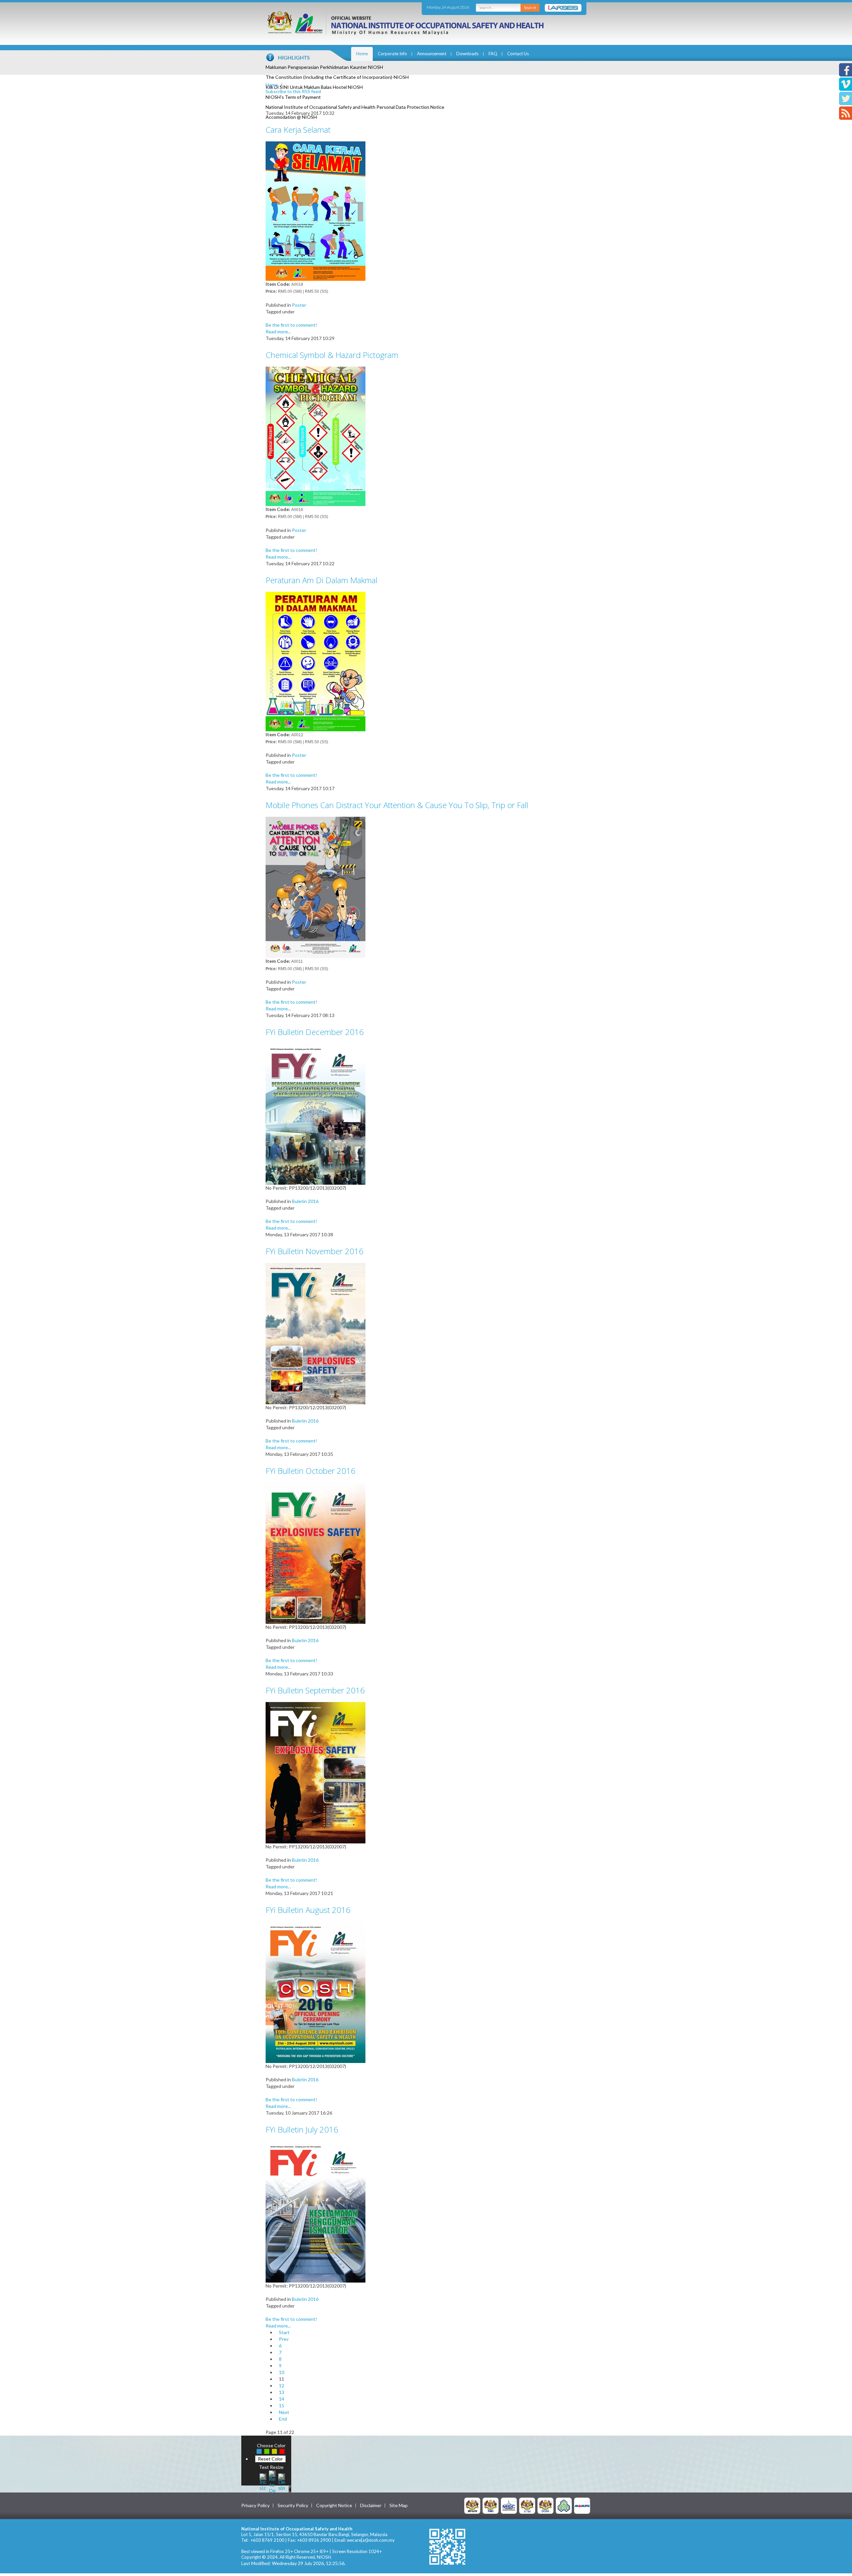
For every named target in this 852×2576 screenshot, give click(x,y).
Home (362, 54)
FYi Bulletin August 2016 (308, 1910)
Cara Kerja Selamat (298, 130)
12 (282, 2386)
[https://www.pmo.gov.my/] (491, 2505)
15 (282, 2405)
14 (282, 2399)
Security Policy (293, 2505)
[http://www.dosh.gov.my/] (545, 2505)
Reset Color (270, 2459)
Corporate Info (392, 54)
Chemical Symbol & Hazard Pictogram (332, 355)
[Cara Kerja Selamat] (316, 210)
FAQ (493, 54)
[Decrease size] (282, 2481)
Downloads (467, 54)
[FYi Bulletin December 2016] (316, 1114)
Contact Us (518, 54)
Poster (299, 305)
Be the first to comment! (291, 325)
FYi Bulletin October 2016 (311, 1471)
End (283, 2419)
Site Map (399, 2505)
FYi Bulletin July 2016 (302, 2129)
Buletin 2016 (305, 1201)
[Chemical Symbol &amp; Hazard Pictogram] (316, 436)
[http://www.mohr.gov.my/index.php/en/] (527, 2505)
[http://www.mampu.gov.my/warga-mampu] (582, 2505)
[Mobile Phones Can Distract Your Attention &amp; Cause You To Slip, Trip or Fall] (316, 887)
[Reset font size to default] (272, 2481)
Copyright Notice (334, 2505)
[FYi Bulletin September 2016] (316, 1772)
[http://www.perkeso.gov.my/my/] (564, 2505)
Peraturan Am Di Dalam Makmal (321, 580)
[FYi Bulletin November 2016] (316, 1333)
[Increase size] (263, 2481)
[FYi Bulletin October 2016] (316, 1552)
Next (284, 2412)
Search (530, 7)
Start (284, 2332)
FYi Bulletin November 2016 (315, 1251)
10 (282, 2372)
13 (282, 2392)
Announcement (432, 54)
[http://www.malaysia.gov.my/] (472, 2505)
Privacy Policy (255, 2505)
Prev (284, 2339)
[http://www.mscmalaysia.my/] (509, 2505)
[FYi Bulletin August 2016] (316, 1992)
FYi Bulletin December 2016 (315, 1032)
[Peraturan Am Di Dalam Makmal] (316, 661)
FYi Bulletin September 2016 (315, 1690)
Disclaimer (371, 2505)
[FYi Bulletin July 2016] (316, 2211)
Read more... (278, 332)
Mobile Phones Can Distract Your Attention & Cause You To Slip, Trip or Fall (397, 805)
